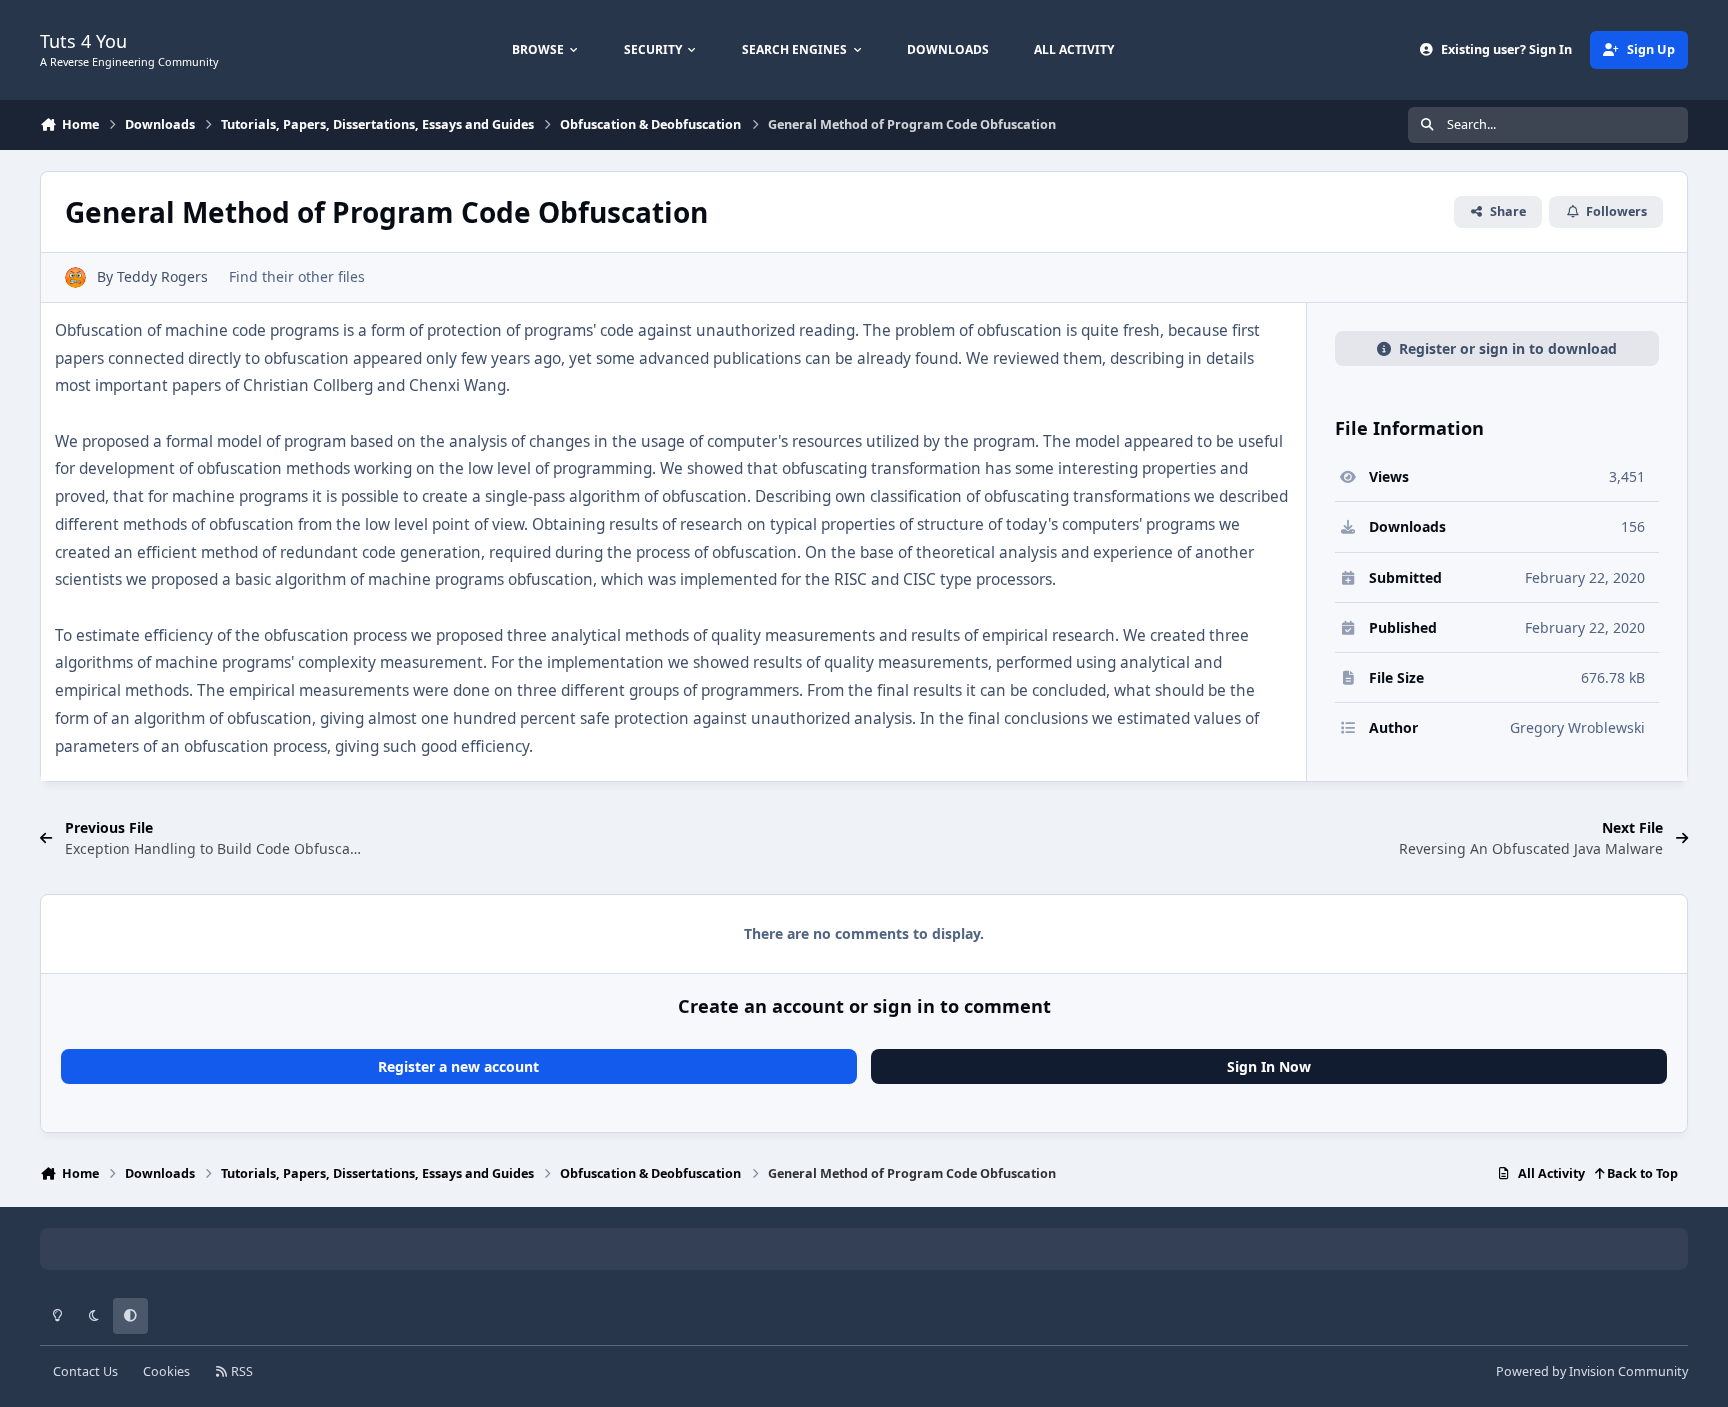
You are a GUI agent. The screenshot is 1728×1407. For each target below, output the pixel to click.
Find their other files (297, 276)
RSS (240, 1371)
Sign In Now (1269, 1066)
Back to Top (1641, 1173)
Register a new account (458, 1066)
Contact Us (85, 1371)
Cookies (166, 1371)
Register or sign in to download (1508, 348)
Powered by (1592, 1371)
